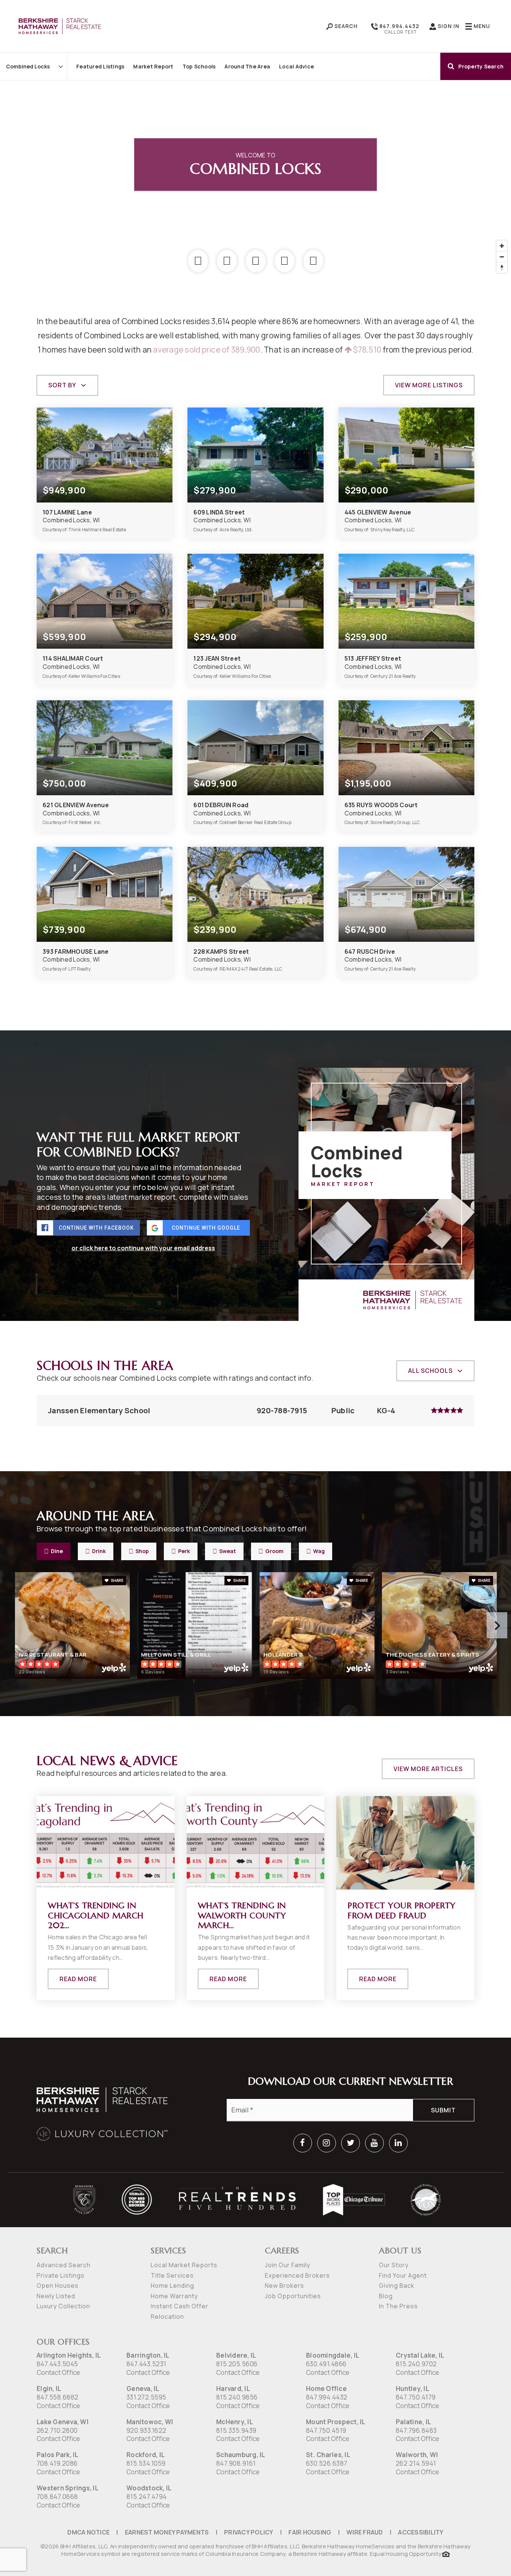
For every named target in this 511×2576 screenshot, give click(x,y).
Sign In (448, 26)
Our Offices (63, 2342)
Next (497, 1625)
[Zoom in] (502, 246)
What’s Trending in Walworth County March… (242, 1915)
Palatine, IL (413, 2422)
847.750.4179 (416, 2397)
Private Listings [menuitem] (61, 2275)
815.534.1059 (146, 2463)
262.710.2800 (57, 2430)
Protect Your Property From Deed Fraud (402, 1910)
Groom (274, 1551)
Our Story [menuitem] (394, 2265)
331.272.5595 (146, 2397)
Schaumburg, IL (241, 2455)
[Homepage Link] (60, 25)
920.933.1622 (146, 2430)
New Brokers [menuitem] (284, 2285)
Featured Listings (100, 66)
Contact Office (59, 2372)
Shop (142, 1551)
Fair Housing (310, 2532)
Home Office (326, 2389)
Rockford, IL (146, 2455)
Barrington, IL (148, 2355)
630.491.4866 (326, 2364)
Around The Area (247, 66)
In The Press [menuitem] (398, 2306)
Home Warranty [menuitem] (174, 2296)
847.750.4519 (326, 2430)
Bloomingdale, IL (333, 2355)
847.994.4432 (399, 26)
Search (345, 26)
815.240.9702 (416, 2364)
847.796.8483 (416, 2430)
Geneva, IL (143, 2389)
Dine (57, 1551)
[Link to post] (106, 1843)
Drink (99, 1551)
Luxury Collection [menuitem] (63, 2306)
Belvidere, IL (236, 2355)
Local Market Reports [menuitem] (184, 2265)
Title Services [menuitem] (172, 2275)
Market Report (153, 66)
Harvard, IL (233, 2389)
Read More (78, 1979)
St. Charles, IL (328, 2455)
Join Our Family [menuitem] (287, 2265)
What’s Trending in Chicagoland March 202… (96, 1915)
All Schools (430, 1371)
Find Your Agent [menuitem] (403, 2275)
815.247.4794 (146, 2497)
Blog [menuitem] (386, 2296)
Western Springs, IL (68, 2488)
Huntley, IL (412, 2389)
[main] (255, 1019)
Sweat (228, 1551)
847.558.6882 (57, 2397)
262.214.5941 (416, 2463)
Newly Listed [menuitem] (56, 2296)
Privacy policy (249, 2532)
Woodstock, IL (149, 2488)
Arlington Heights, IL (69, 2355)
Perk (184, 1551)
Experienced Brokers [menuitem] (297, 2275)
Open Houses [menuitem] (58, 2285)
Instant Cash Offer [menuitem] (180, 2306)
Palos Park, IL (58, 2455)
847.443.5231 (146, 2364)
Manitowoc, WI (150, 2422)
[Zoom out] (502, 257)
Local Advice (296, 66)
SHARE (117, 1580)
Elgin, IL (49, 2389)
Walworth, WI (417, 2455)
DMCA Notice (88, 2532)
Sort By (62, 385)
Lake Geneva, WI (63, 2422)
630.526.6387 (327, 2463)
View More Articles (428, 1769)
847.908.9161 (236, 2463)
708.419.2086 (57, 2463)
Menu (481, 26)
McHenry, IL (235, 2422)
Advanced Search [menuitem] (64, 2265)
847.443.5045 (57, 2364)
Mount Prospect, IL (336, 2422)
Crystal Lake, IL (420, 2355)
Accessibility (421, 2532)
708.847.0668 (57, 2497)
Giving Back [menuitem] (397, 2285)
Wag (319, 1551)
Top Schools (199, 66)
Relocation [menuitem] (167, 2317)
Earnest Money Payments (167, 2532)
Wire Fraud (365, 2532)
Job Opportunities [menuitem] (293, 2296)
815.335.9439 (236, 2430)
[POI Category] (198, 261)
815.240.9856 (237, 2397)
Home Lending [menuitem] (172, 2285)
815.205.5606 (237, 2364)
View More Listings (429, 385)
